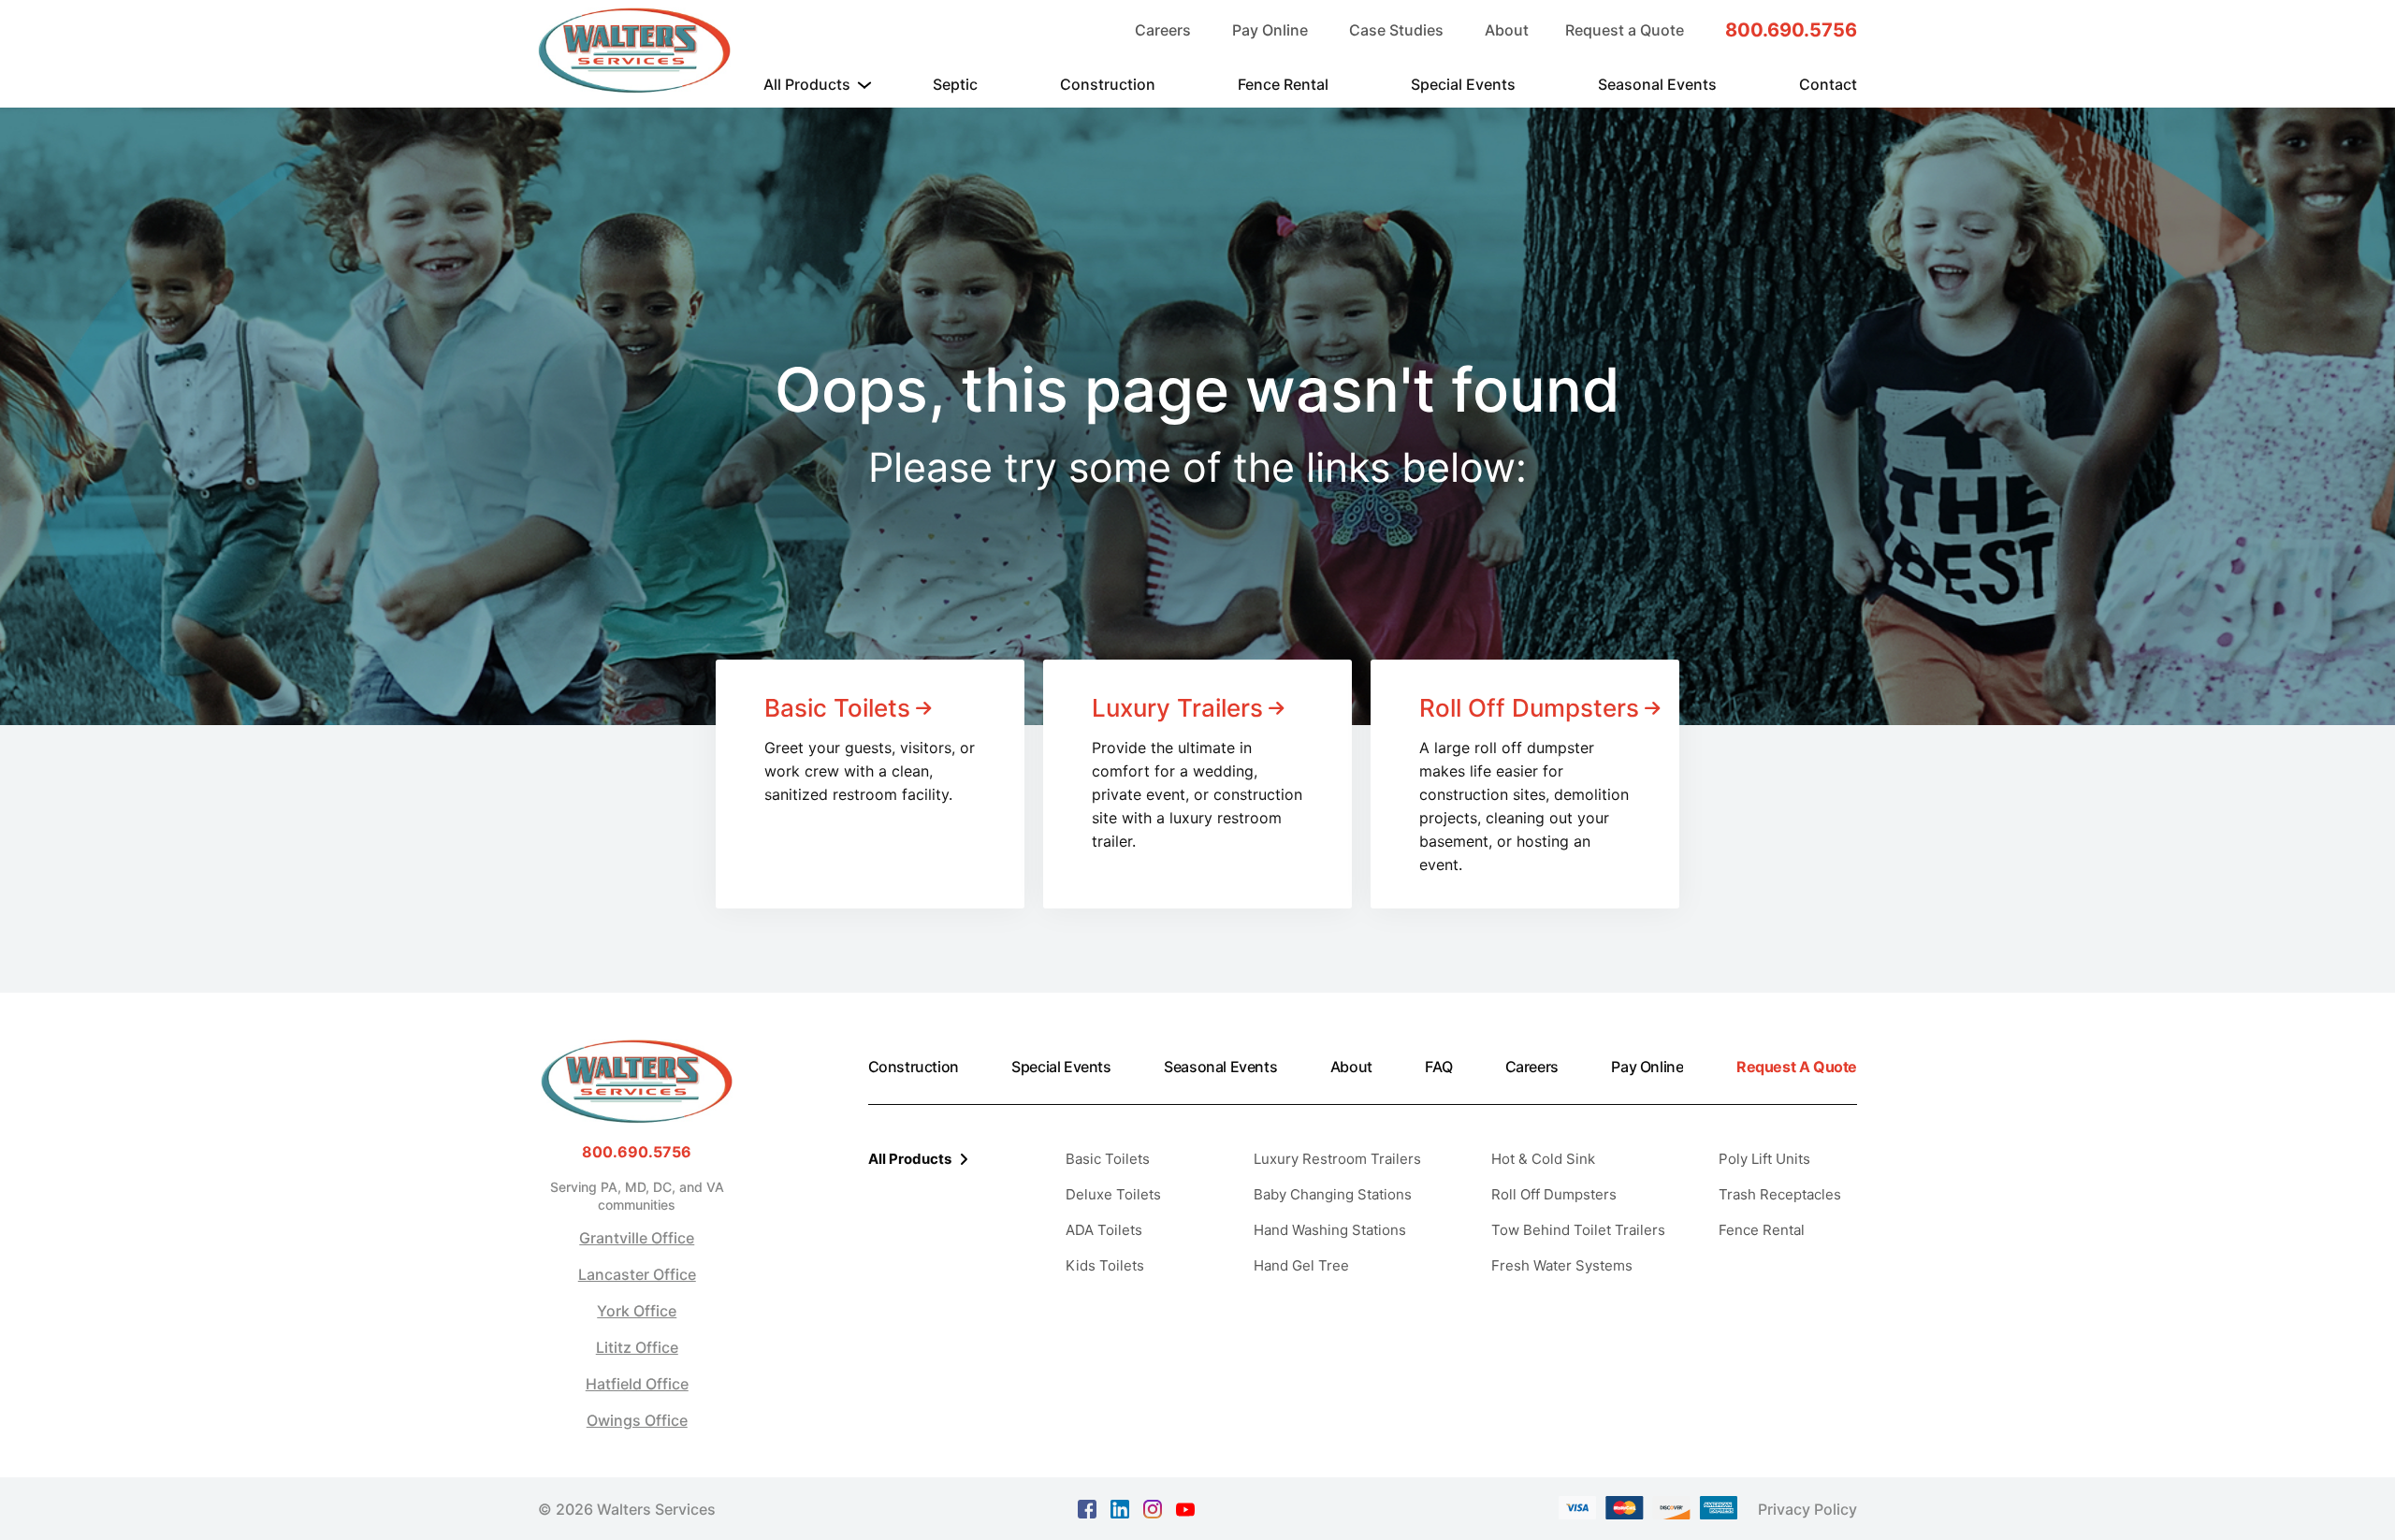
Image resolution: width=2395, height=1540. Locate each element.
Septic (955, 84)
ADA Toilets (1104, 1230)
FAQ (1438, 1067)
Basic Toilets (1108, 1159)
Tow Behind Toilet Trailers (1578, 1230)
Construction (1108, 84)
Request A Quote (1797, 1067)
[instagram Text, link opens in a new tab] (1153, 1507)
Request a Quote (1625, 30)
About (1507, 30)
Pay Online (1270, 30)
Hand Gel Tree (1301, 1265)
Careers (1163, 30)
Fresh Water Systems (1562, 1265)
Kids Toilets (1105, 1265)
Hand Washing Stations (1330, 1230)
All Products (807, 84)
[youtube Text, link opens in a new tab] (1185, 1508)
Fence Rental (1283, 84)
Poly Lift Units (1764, 1159)
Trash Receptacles (1780, 1194)
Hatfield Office (637, 1384)
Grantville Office (637, 1238)
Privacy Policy (1807, 1509)
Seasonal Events (1657, 84)
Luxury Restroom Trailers (1337, 1159)
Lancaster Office (637, 1274)
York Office (637, 1311)
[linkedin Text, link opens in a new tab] (1120, 1507)
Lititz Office (637, 1347)
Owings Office (637, 1420)
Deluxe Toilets (1113, 1194)
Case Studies (1396, 30)
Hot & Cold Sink (1543, 1159)
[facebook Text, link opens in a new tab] (1087, 1507)
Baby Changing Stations (1333, 1194)
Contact (1828, 84)
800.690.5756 (1791, 30)
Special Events (1463, 84)
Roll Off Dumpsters (1554, 1194)
